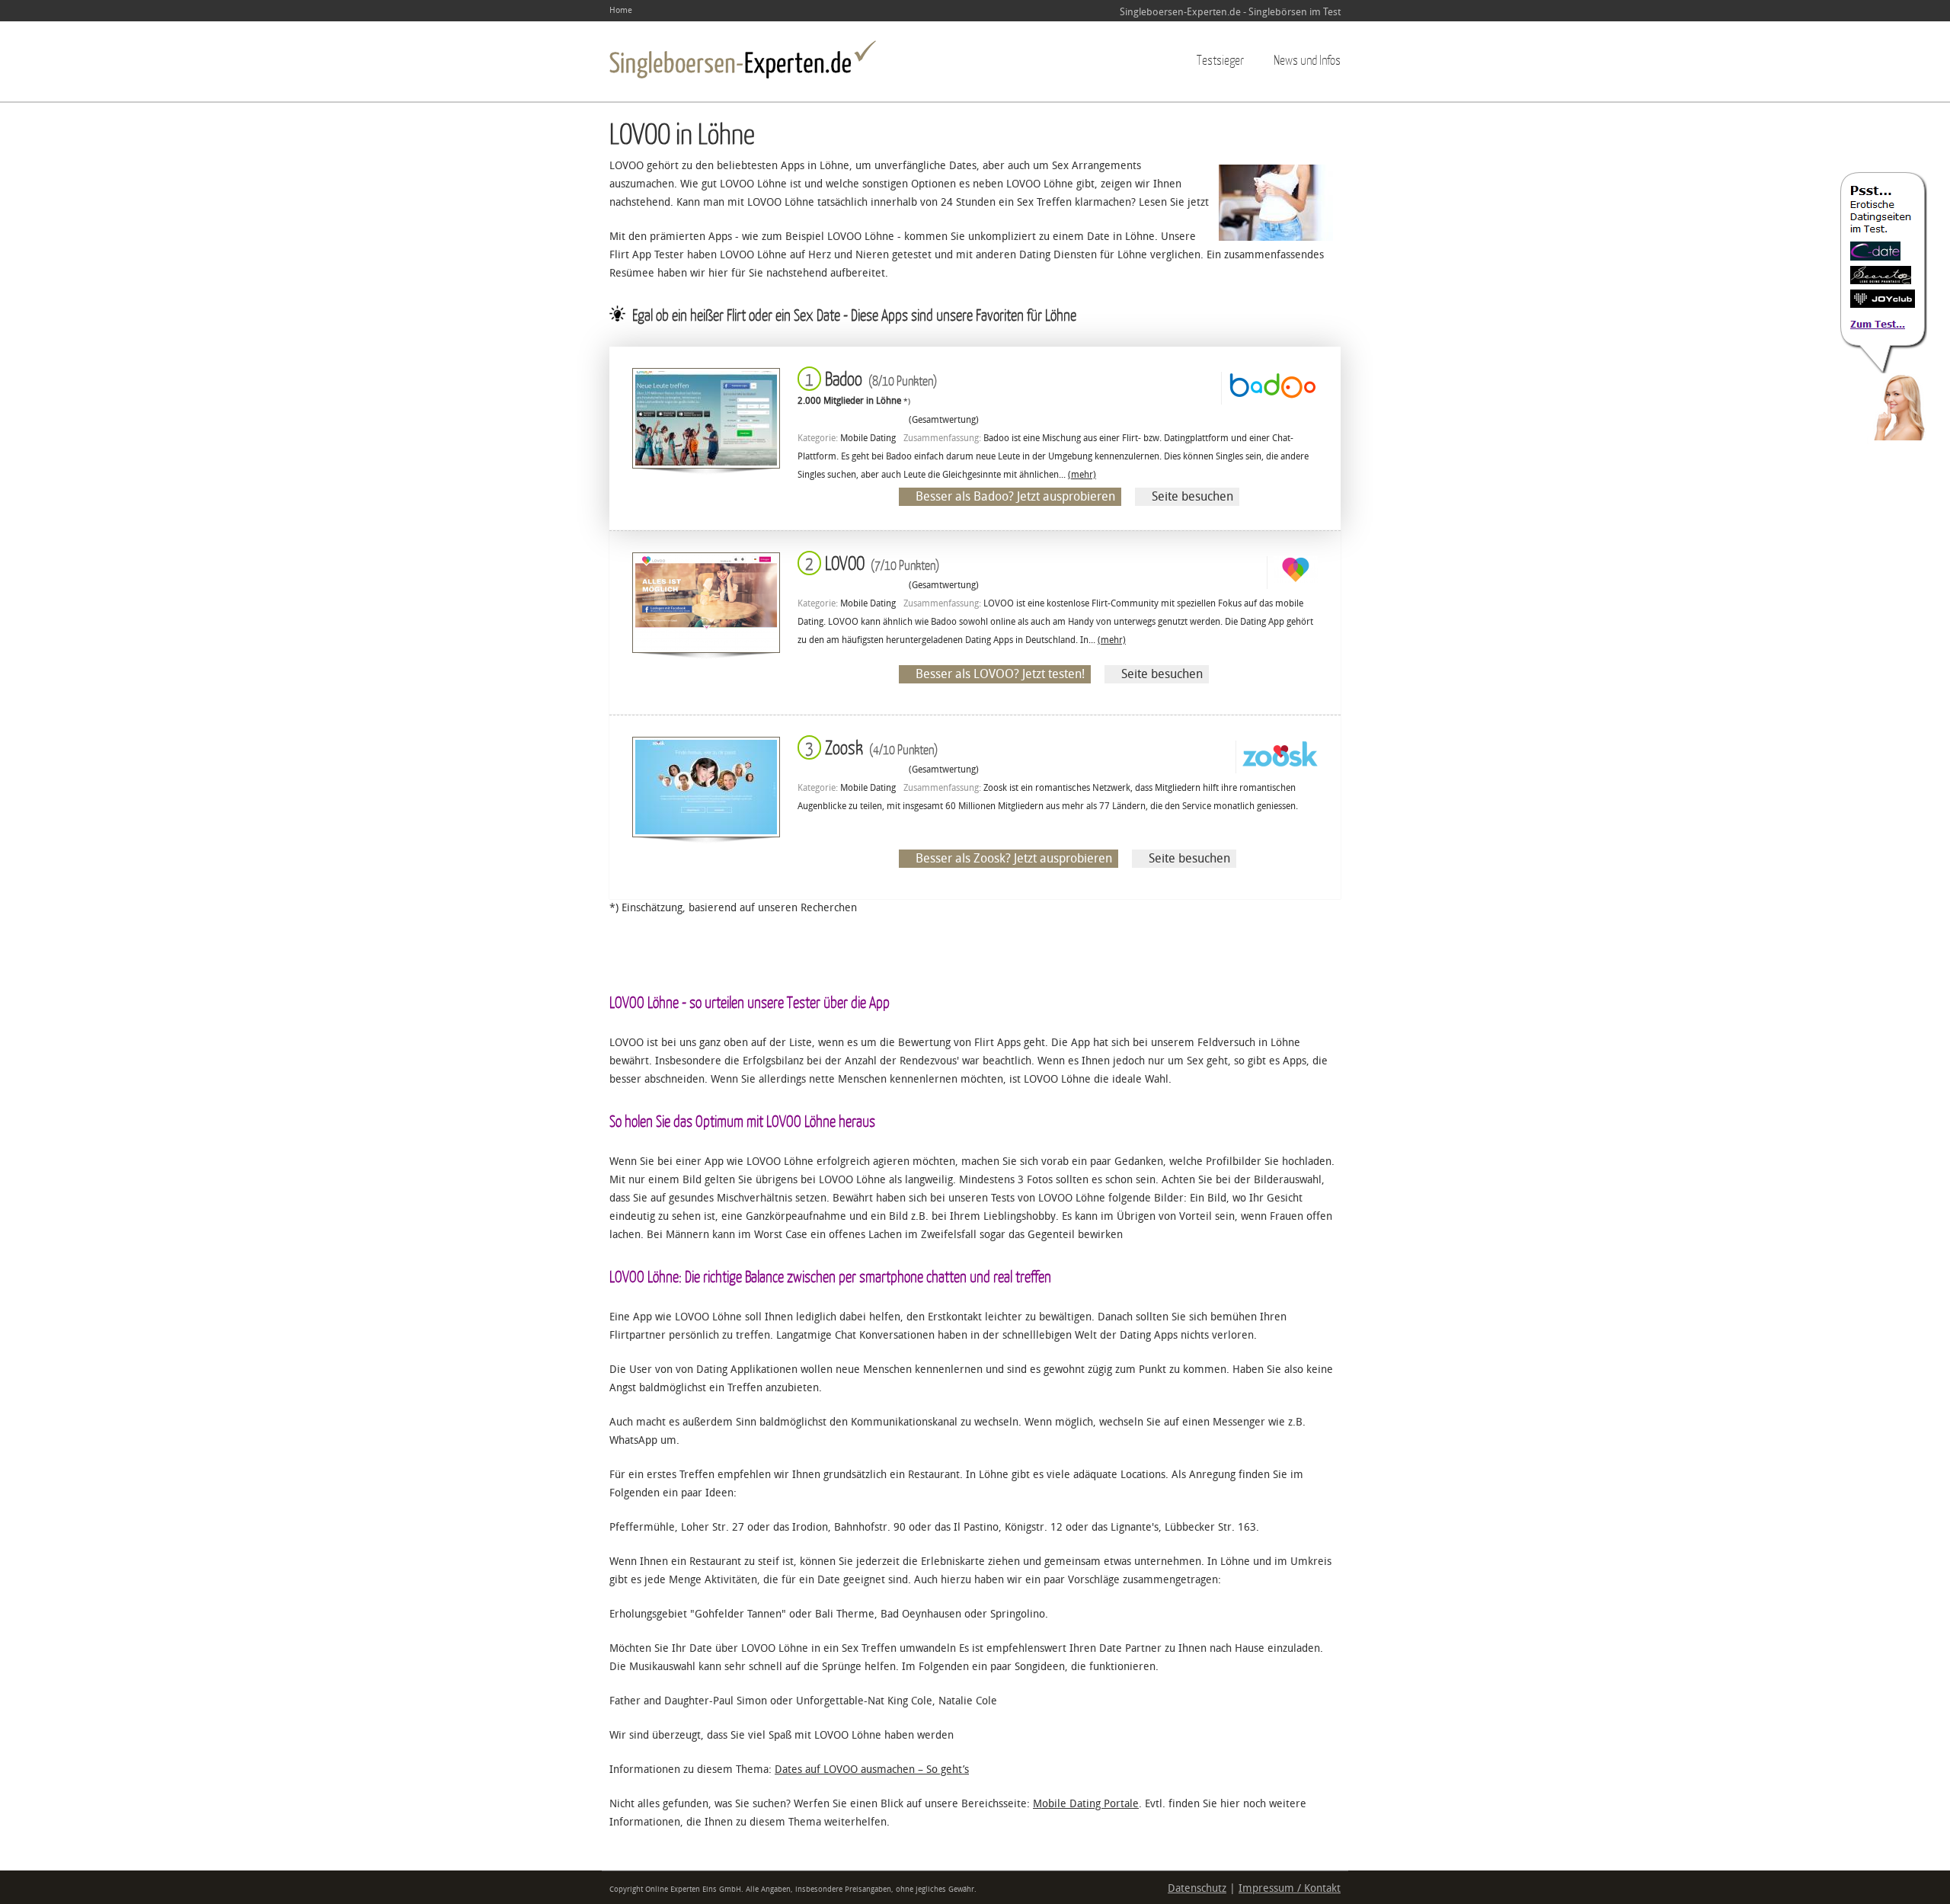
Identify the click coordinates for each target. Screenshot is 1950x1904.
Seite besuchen (1192, 496)
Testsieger (1220, 60)
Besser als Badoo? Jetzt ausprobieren (1015, 496)
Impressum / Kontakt (1290, 1888)
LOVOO (869, 563)
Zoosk (868, 747)
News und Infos (1307, 60)
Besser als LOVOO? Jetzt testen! (1000, 674)
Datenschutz (1197, 1888)
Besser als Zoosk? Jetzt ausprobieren (1014, 858)
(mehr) (1082, 475)
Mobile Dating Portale (1086, 1804)
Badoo (868, 378)
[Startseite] (743, 59)
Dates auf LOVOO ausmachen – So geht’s (872, 1770)
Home (621, 10)
